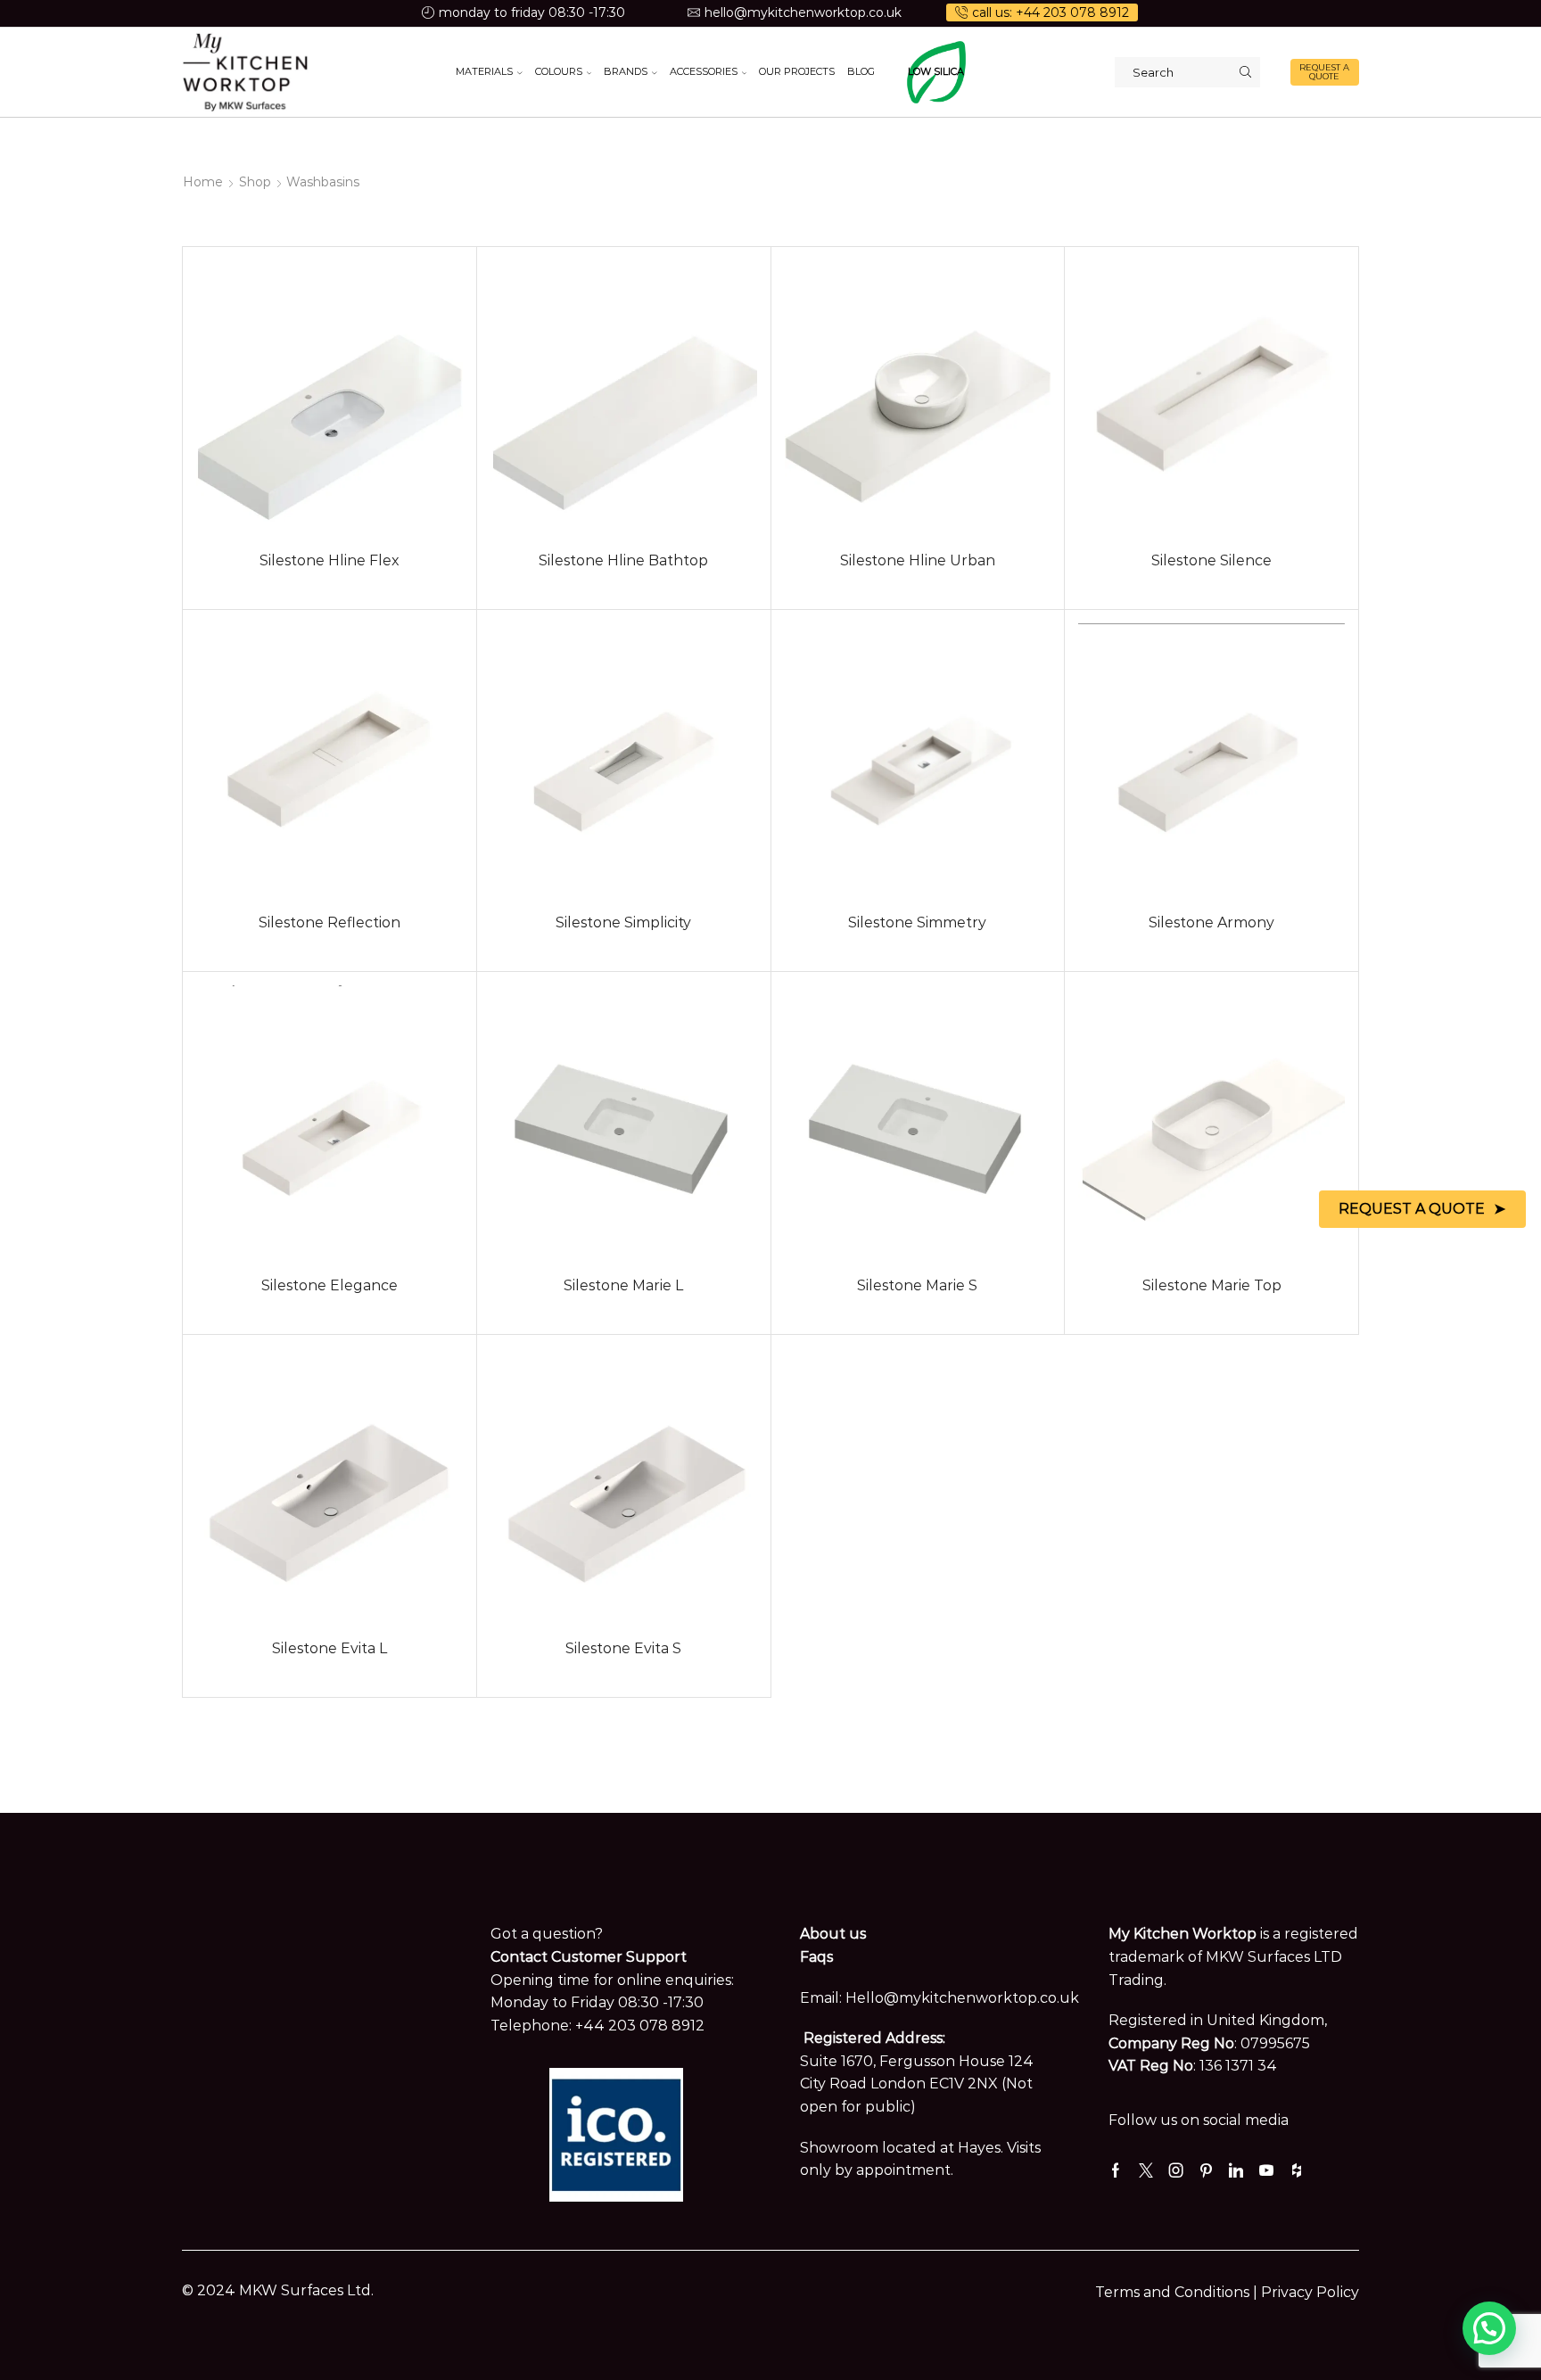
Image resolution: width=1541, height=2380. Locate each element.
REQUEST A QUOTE (1324, 72)
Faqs (816, 1957)
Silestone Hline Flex (330, 560)
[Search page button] (1245, 72)
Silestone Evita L (330, 1648)
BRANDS (626, 71)
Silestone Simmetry (917, 922)
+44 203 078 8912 (640, 2026)
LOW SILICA (936, 71)
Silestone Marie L (623, 1285)
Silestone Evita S (623, 1648)
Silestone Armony (1211, 922)
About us (833, 1934)
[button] (1489, 2328)
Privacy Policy (1310, 2292)
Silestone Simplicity (623, 922)
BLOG (861, 71)
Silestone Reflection (330, 922)
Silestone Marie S (917, 1285)
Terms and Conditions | (1178, 2292)
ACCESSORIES (704, 71)
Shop (255, 182)
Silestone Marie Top (1212, 1285)
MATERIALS (484, 71)
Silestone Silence (1211, 560)
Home (203, 182)
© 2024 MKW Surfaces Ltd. (278, 2290)
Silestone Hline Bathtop (623, 560)
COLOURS (559, 71)
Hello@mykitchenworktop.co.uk (962, 1998)
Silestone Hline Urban (918, 560)
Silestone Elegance (330, 1285)
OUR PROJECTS (797, 71)
